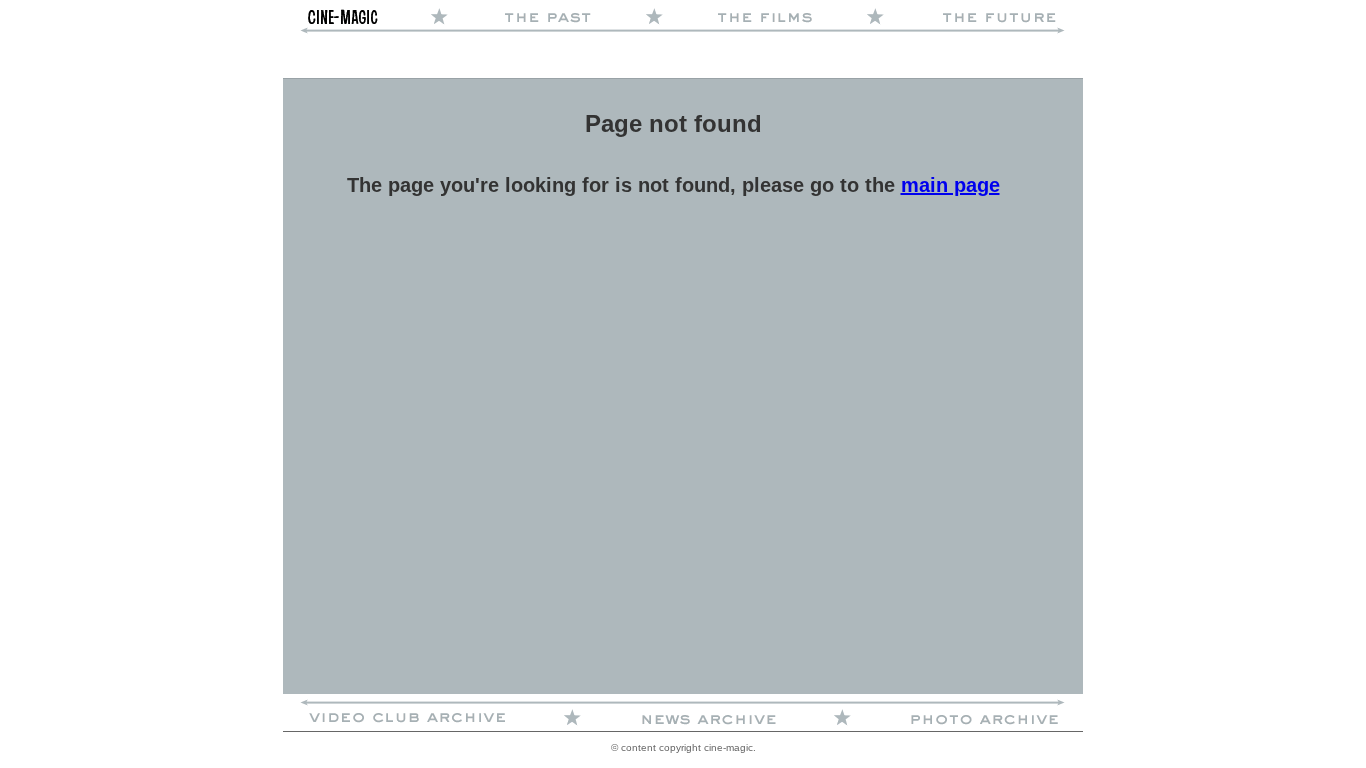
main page (950, 185)
